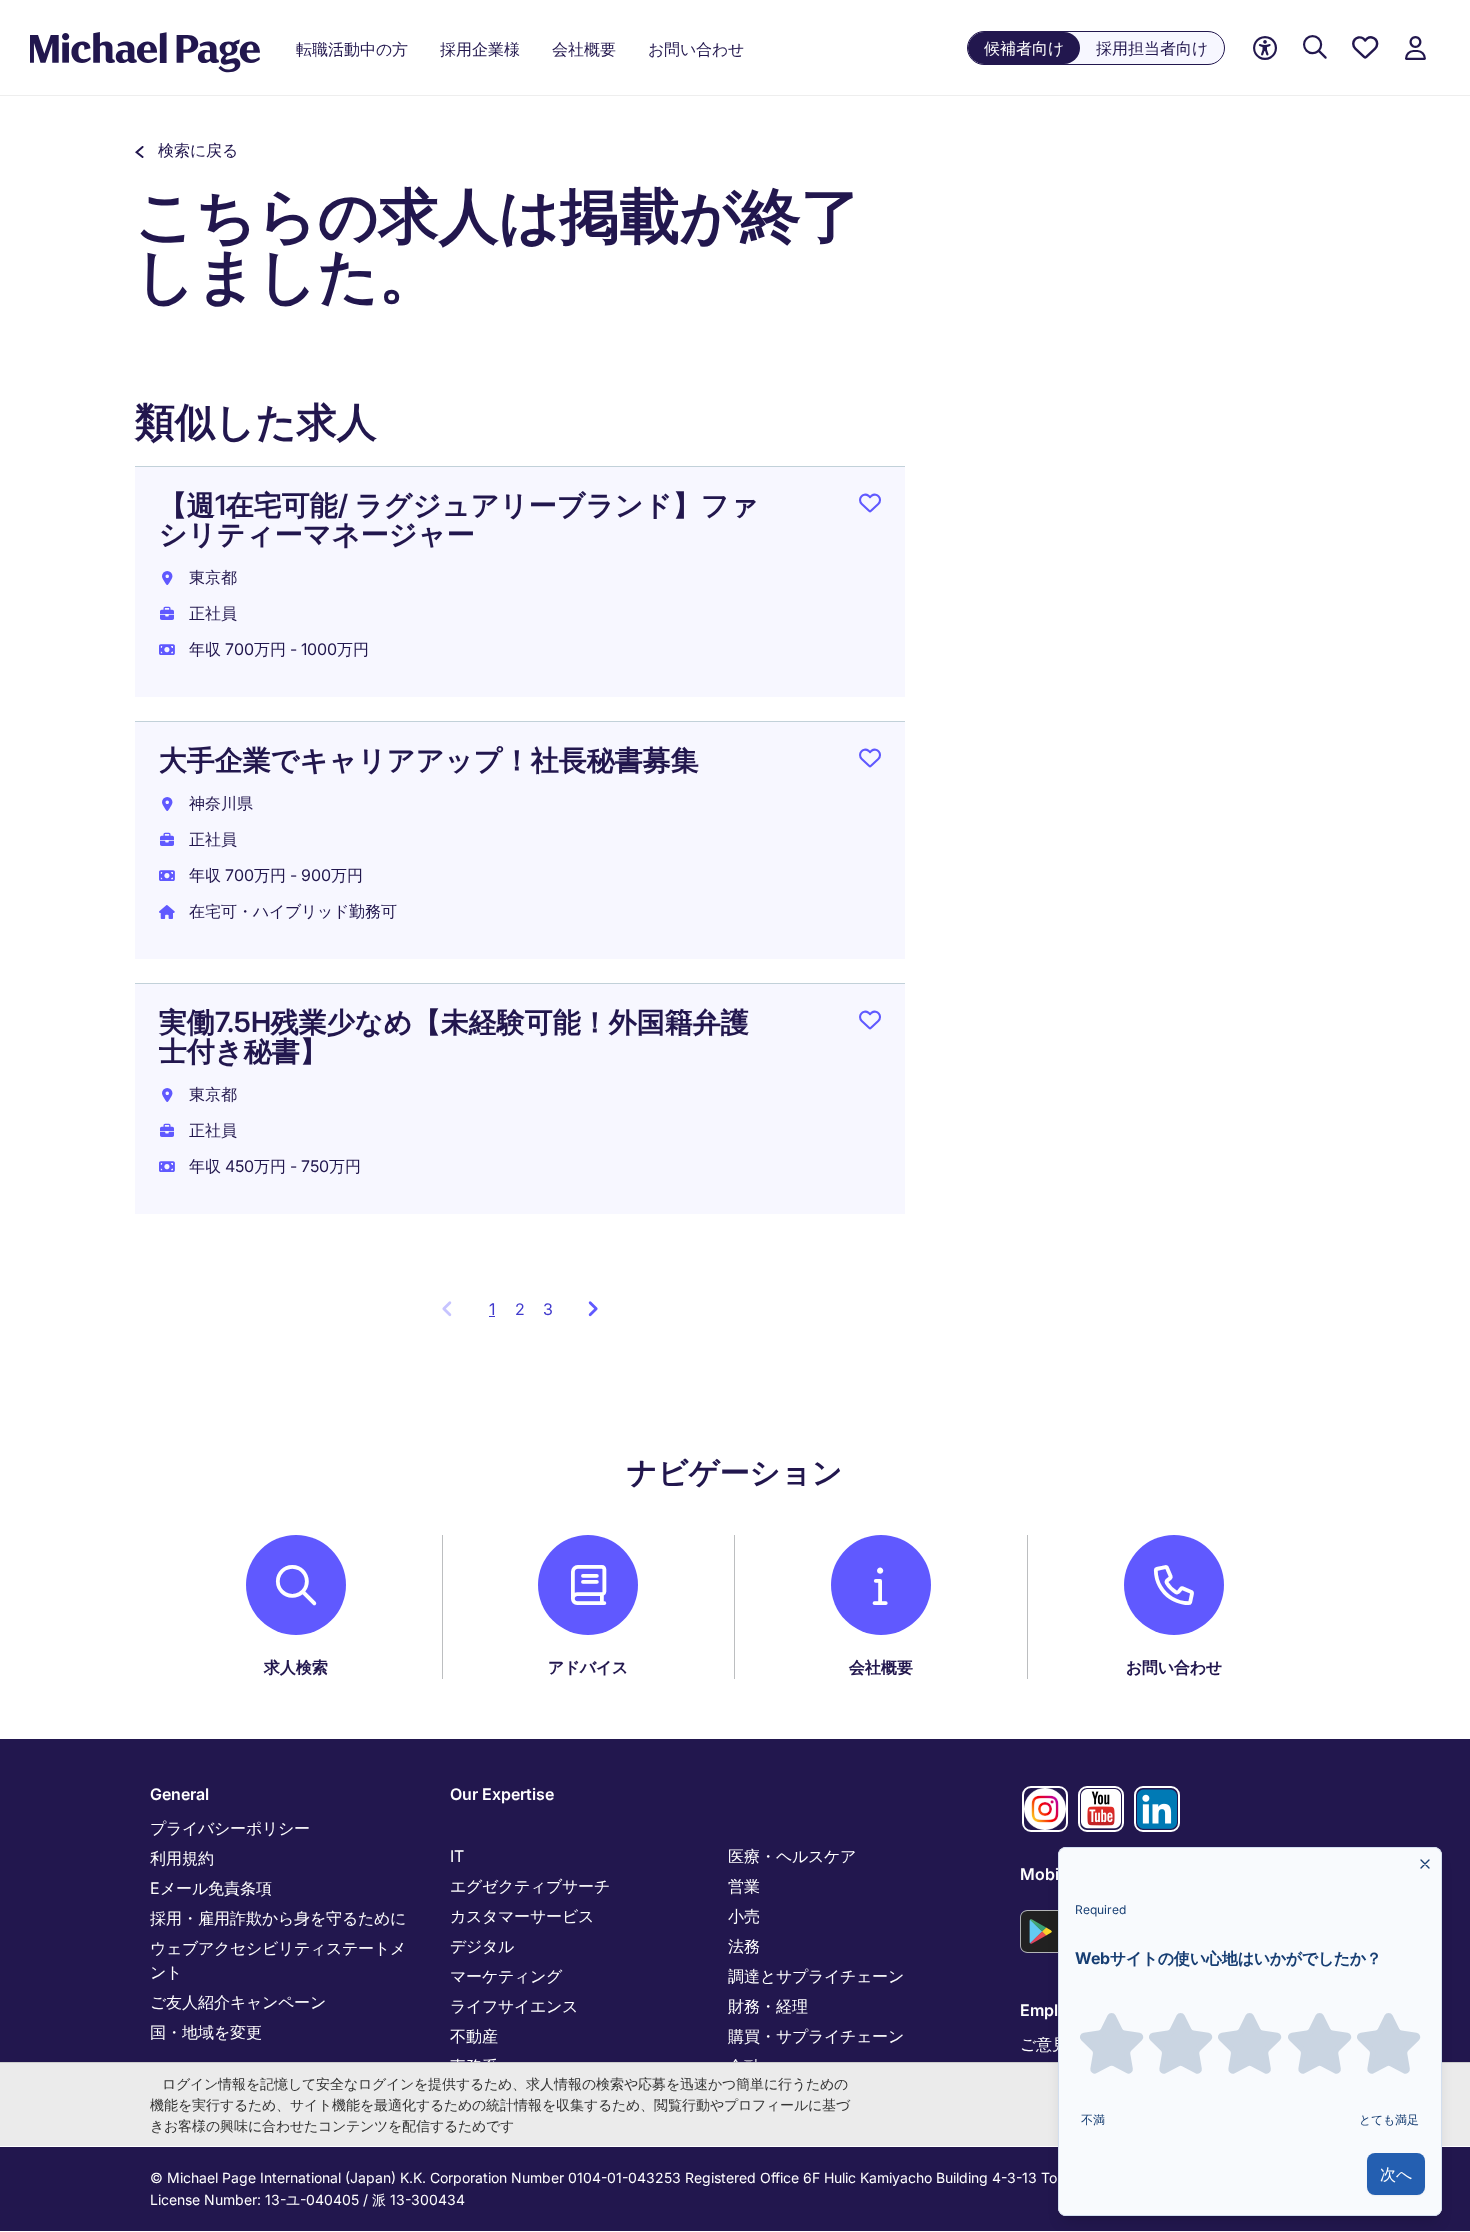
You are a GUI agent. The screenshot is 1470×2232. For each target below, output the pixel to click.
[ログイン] (1415, 48)
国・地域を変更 (206, 2032)
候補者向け (1024, 48)
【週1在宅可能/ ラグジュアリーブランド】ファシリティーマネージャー (459, 519)
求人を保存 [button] (870, 507)
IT (457, 1856)
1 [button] (497, 1315)
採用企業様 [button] (480, 49)
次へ (1396, 2174)
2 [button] (520, 1309)
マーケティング (506, 1976)
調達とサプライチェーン (816, 1976)
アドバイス (588, 1667)
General (179, 1794)
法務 (744, 1946)
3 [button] (548, 1309)
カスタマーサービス (522, 1916)
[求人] (1315, 48)
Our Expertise (502, 1794)
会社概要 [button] (584, 49)
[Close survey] (1425, 1864)
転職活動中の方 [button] (352, 49)
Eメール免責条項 (211, 1888)
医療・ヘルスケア (792, 1856)
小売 (744, 1916)
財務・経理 (768, 2006)
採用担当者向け (1152, 48)
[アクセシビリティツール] (1265, 48)
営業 (744, 1886)
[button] (186, 150)
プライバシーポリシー (230, 1828)
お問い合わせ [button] (696, 49)
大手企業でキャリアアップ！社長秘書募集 (429, 760)
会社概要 (881, 1667)
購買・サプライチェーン (816, 2036)
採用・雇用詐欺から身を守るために (278, 1918)
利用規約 (182, 1858)
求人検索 (296, 1667)
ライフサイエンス (514, 2006)
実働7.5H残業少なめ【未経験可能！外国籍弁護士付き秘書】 (454, 1036)
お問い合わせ (1174, 1667)
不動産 (474, 2036)
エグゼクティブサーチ (530, 1886)
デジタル (482, 1946)
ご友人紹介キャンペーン (238, 2002)
